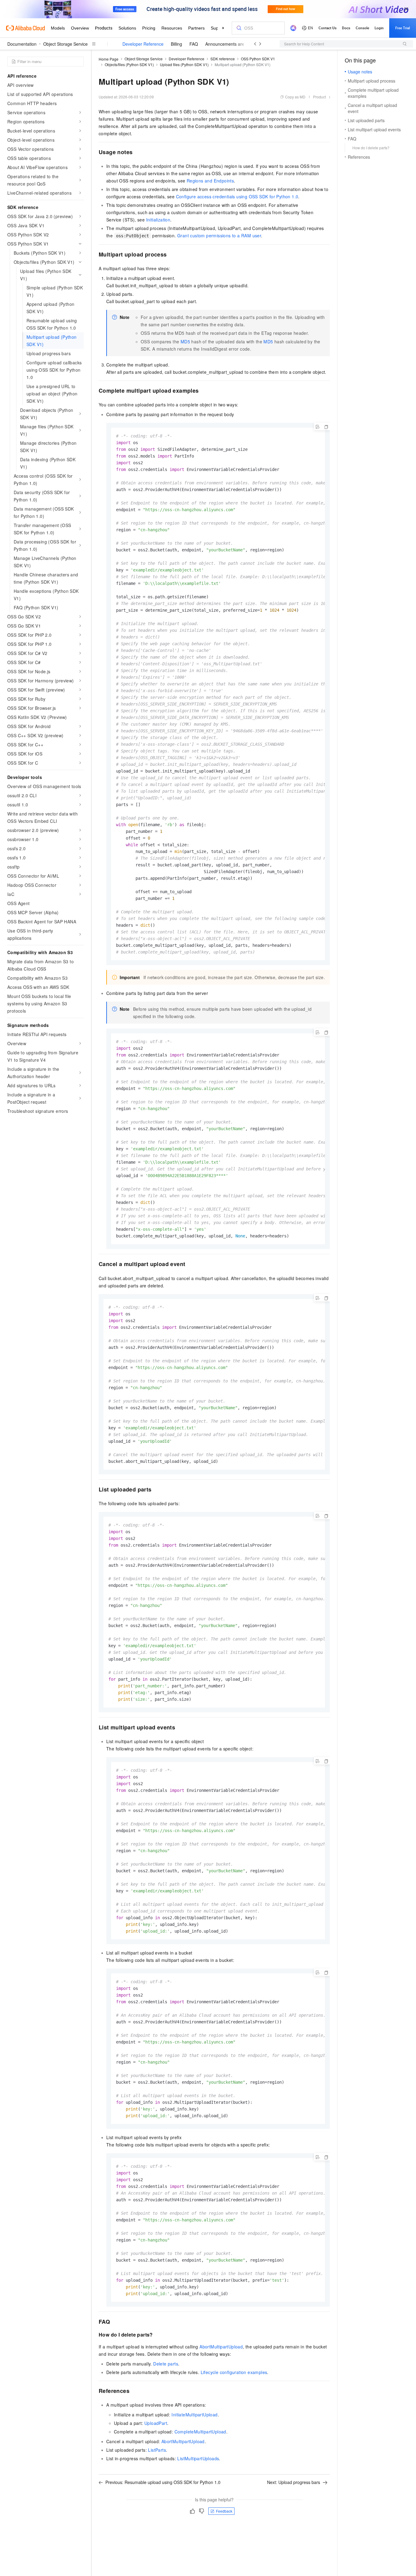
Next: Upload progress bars (294, 2482)
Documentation (22, 44)
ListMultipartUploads (198, 2458)
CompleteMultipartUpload (200, 2432)
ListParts (157, 2450)
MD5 (185, 341)
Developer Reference (143, 44)
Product (319, 97)
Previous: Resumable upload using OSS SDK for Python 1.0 (163, 2482)
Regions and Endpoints (210, 181)
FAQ (194, 44)
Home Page (109, 59)
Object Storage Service (65, 44)
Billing (176, 44)
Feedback (224, 2511)
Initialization (158, 220)
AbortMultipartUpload (221, 2347)
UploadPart (156, 2423)
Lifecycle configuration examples (234, 2372)
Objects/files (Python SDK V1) (129, 64)
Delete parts (166, 2364)
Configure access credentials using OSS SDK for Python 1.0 (237, 196)
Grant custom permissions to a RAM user (219, 235)
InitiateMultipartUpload (194, 2415)
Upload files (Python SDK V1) (184, 64)
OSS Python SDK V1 (258, 59)
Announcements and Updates (234, 44)
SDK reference (223, 59)
